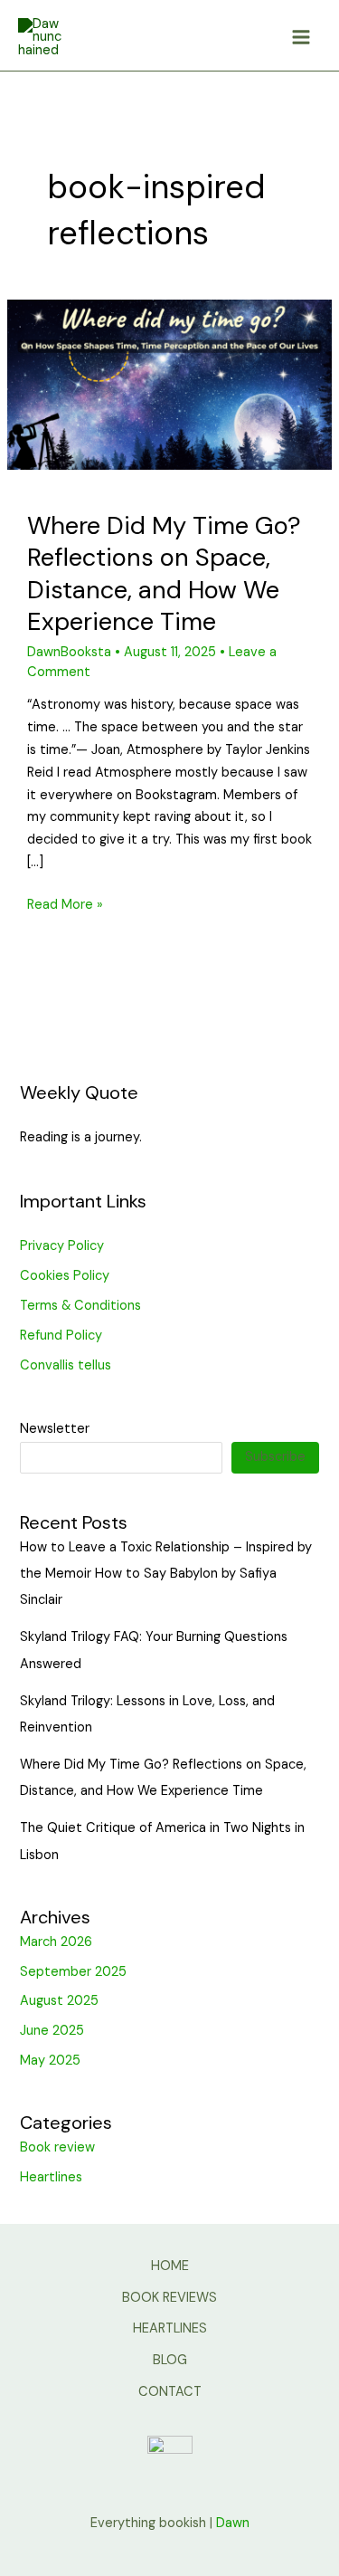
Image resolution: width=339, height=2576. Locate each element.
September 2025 (73, 1972)
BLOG (170, 2360)
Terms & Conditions (80, 1306)
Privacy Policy (62, 1246)
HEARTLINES (170, 2328)
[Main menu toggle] (301, 38)
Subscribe (275, 1457)
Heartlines (51, 2177)
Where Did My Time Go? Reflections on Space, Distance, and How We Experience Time (164, 574)
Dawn (233, 2523)
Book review (57, 2147)
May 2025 (50, 2061)
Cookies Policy (65, 1276)
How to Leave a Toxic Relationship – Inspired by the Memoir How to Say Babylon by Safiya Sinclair (166, 1574)
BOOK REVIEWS (169, 2298)
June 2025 (52, 2031)
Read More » (65, 904)
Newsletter (55, 1429)
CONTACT (170, 2392)
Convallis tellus (66, 1365)
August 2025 (59, 2001)
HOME (170, 2266)
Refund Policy (61, 1336)
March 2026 (56, 1942)
